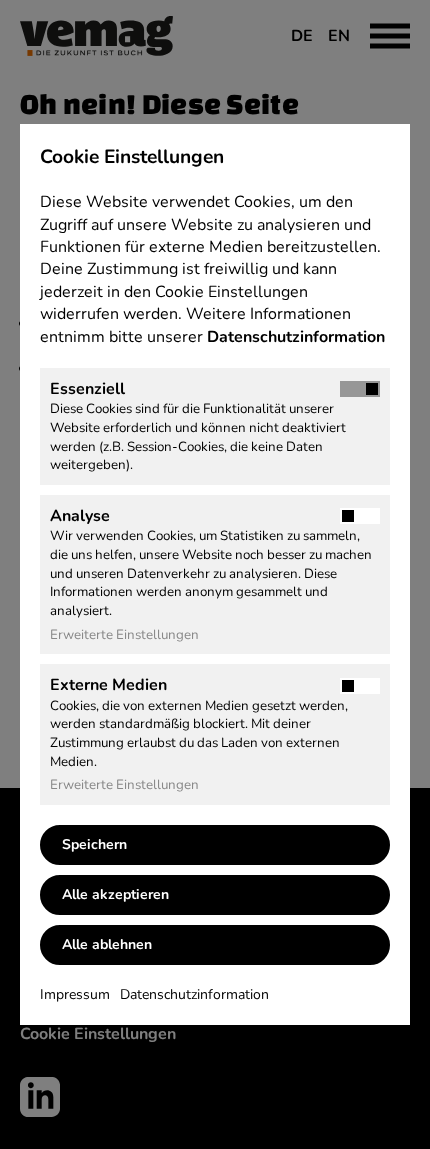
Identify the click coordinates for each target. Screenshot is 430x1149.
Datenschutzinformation (298, 337)
